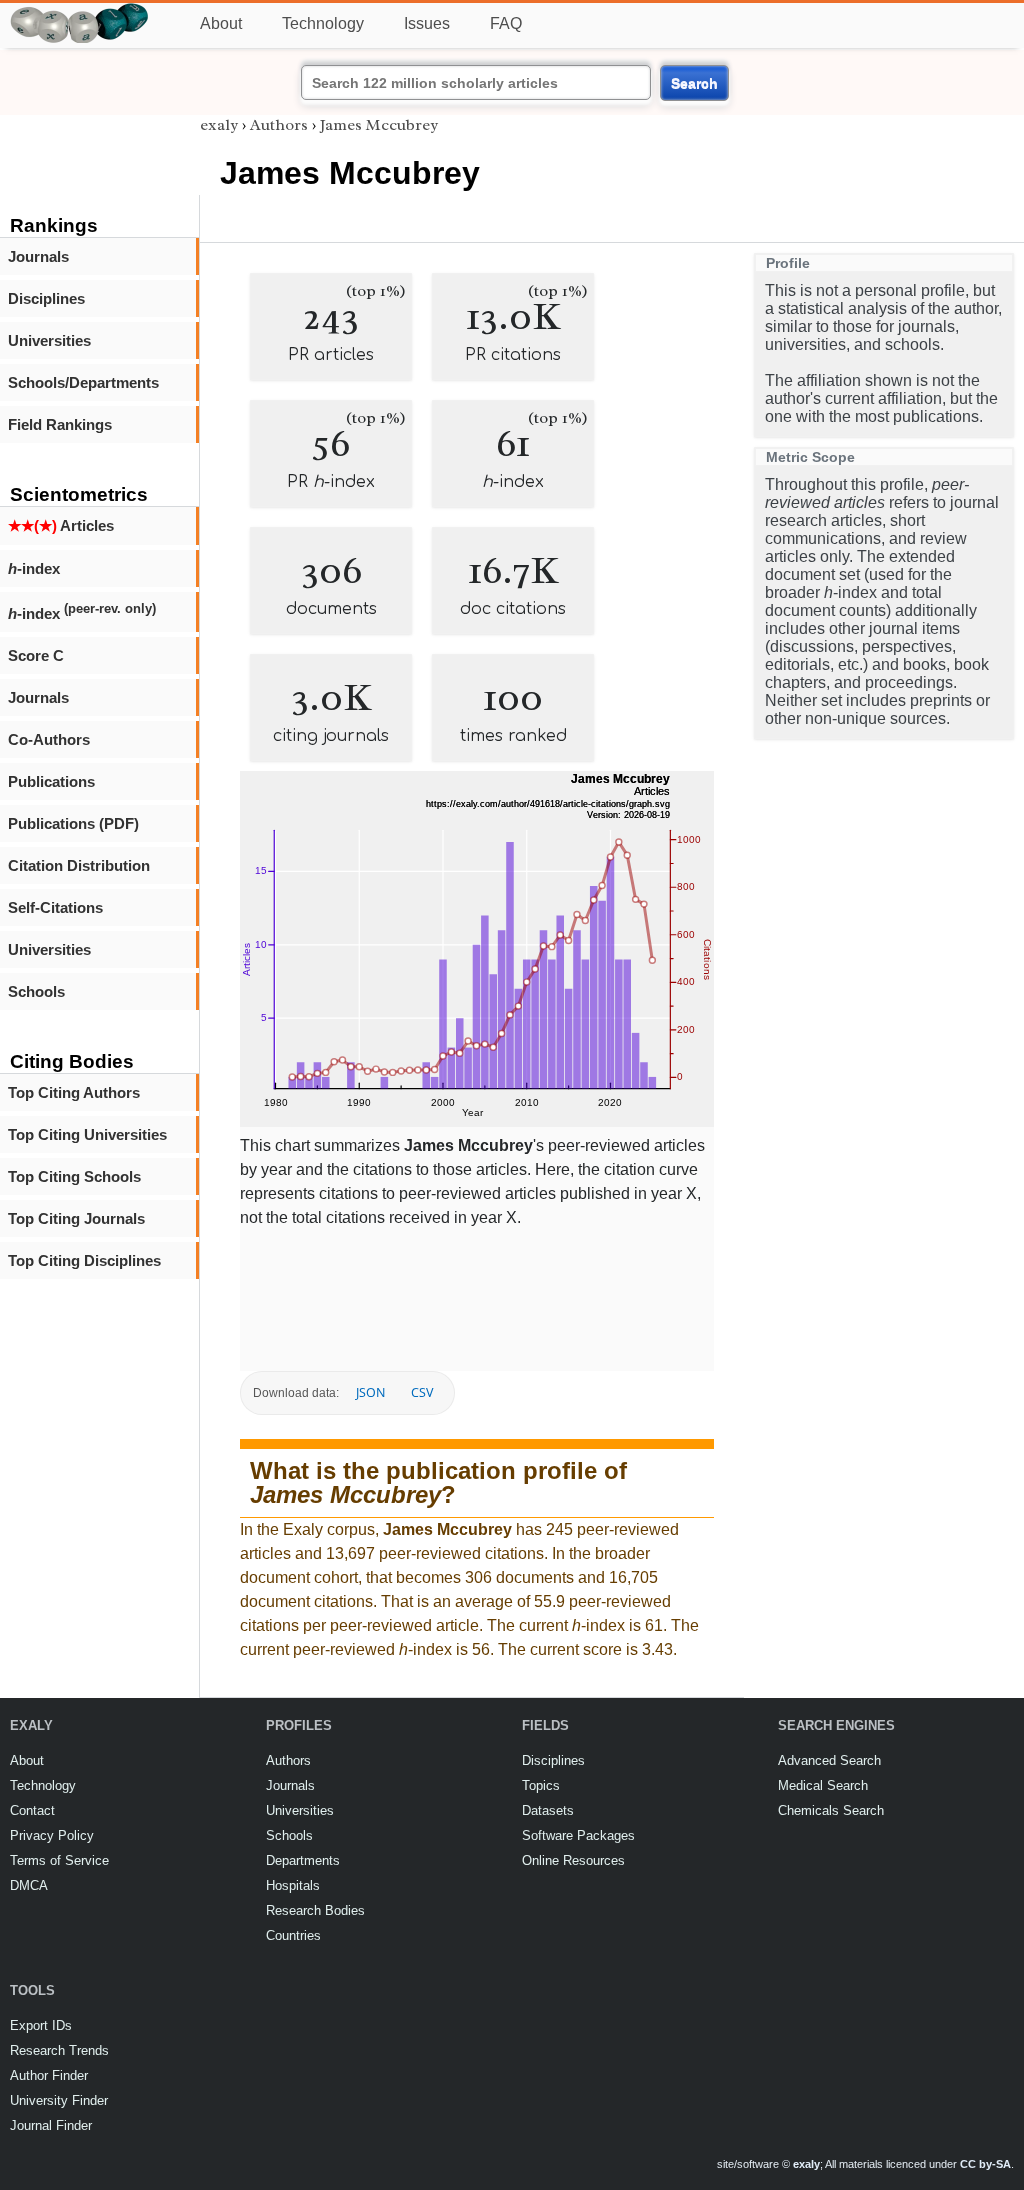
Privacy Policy (52, 1835)
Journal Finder (51, 2125)
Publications (51, 781)
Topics (541, 1785)
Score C (36, 655)
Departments (303, 1860)
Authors (279, 125)
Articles (61, 525)
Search (694, 83)
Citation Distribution (79, 865)
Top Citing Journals (76, 1218)
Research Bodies (315, 1910)
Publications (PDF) (73, 823)
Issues (427, 23)
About (221, 23)
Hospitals (293, 1885)
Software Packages (578, 1835)
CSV (422, 1392)
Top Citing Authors (74, 1092)
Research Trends (59, 2050)
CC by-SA (985, 2164)
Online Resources (573, 1860)
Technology (323, 23)
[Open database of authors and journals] (80, 11)
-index (34, 568)
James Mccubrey (379, 125)
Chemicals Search (831, 1810)
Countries (293, 1935)
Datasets (548, 1810)
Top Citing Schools (74, 1176)
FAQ (506, 23)
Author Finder (49, 2075)
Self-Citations (55, 907)
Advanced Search (829, 1760)
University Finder (59, 2100)
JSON (370, 1392)
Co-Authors (49, 739)
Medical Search (823, 1785)
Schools (36, 991)
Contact (32, 1810)
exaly (219, 125)
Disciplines (46, 298)
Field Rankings (60, 424)
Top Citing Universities (87, 1134)
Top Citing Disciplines (84, 1260)
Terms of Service (59, 1860)
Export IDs (41, 2025)
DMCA (29, 1885)
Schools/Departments (83, 382)
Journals (38, 256)
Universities (49, 340)
